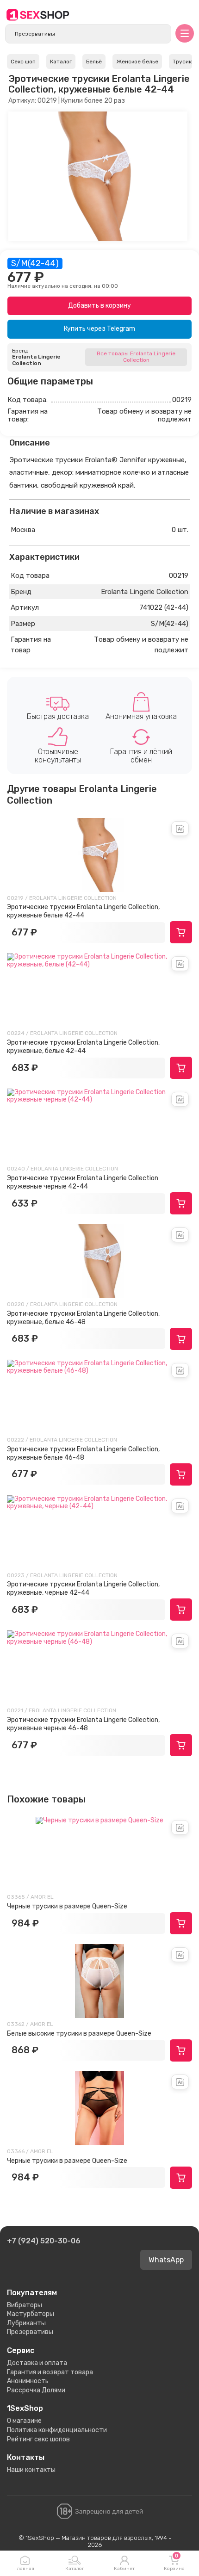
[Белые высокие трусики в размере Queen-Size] (99, 1981)
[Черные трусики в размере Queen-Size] (99, 1854)
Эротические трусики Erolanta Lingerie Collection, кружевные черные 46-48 (83, 1724)
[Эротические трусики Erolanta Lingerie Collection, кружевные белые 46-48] (99, 1397)
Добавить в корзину (99, 306)
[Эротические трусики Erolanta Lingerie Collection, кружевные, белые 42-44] (99, 990)
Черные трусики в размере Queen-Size (67, 1906)
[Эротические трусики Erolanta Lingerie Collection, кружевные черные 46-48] (99, 1667)
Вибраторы (25, 2305)
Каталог (75, 2569)
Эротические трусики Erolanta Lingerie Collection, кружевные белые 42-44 (83, 911)
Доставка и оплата (37, 2363)
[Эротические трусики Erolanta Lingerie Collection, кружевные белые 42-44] (99, 855)
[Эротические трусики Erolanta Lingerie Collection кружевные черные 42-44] (99, 1126)
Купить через (99, 329)
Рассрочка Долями (36, 2390)
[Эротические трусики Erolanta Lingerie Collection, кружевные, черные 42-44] (99, 1532)
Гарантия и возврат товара (50, 2372)
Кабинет (124, 2569)
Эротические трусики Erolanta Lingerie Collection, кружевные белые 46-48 (83, 1453)
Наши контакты (31, 2470)
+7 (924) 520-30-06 (44, 2241)
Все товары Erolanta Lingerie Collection (136, 357)
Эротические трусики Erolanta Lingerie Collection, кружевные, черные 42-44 (83, 1588)
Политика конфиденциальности (57, 2430)
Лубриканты (26, 2323)
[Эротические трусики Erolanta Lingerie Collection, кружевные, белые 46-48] (99, 1261)
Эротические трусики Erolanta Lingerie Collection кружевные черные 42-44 (83, 1182)
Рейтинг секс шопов (38, 2439)
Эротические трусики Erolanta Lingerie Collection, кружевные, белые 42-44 (83, 1047)
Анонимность (28, 2381)
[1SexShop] (38, 15)
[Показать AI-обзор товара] (180, 829)
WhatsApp (166, 2260)
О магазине (24, 2421)
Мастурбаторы (31, 2314)
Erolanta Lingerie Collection (36, 360)
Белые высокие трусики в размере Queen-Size (79, 2034)
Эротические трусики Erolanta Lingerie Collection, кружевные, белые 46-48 (83, 1318)
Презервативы (30, 2332)
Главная (25, 2569)
